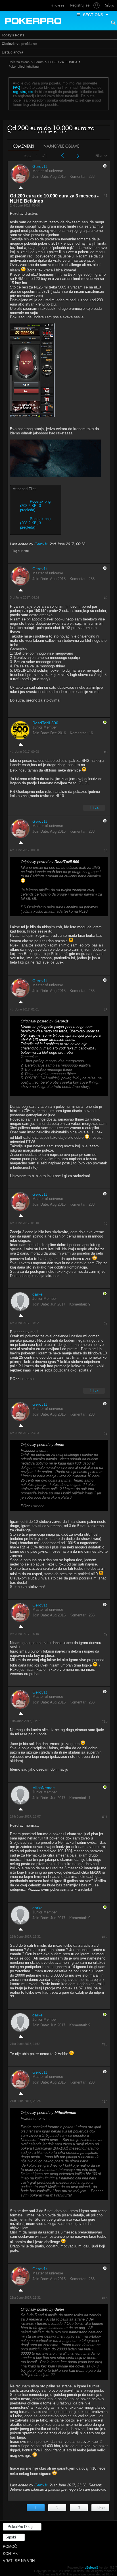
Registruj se (80, 5)
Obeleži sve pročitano (19, 44)
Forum (39, 62)
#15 (105, 2298)
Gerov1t (40, 166)
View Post (83, 862)
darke (37, 1294)
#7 (106, 1323)
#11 (105, 1817)
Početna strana (19, 62)
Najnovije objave (61, 146)
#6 (106, 1224)
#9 (106, 1634)
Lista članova (12, 52)
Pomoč (10, 2547)
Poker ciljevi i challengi (24, 67)
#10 (105, 1721)
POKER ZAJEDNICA (63, 62)
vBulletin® (91, 2567)
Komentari (23, 146)
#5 (106, 1010)
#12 (105, 1937)
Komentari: (79, 177)
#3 (106, 752)
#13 (105, 2044)
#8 (106, 1434)
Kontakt (12, 2554)
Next (101, 2508)
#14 (105, 2101)
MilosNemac (43, 1788)
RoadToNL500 (45, 723)
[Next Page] (78, 156)
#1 (106, 196)
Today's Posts (13, 35)
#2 (106, 598)
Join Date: (41, 177)
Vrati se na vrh (19, 2561)
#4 (106, 851)
